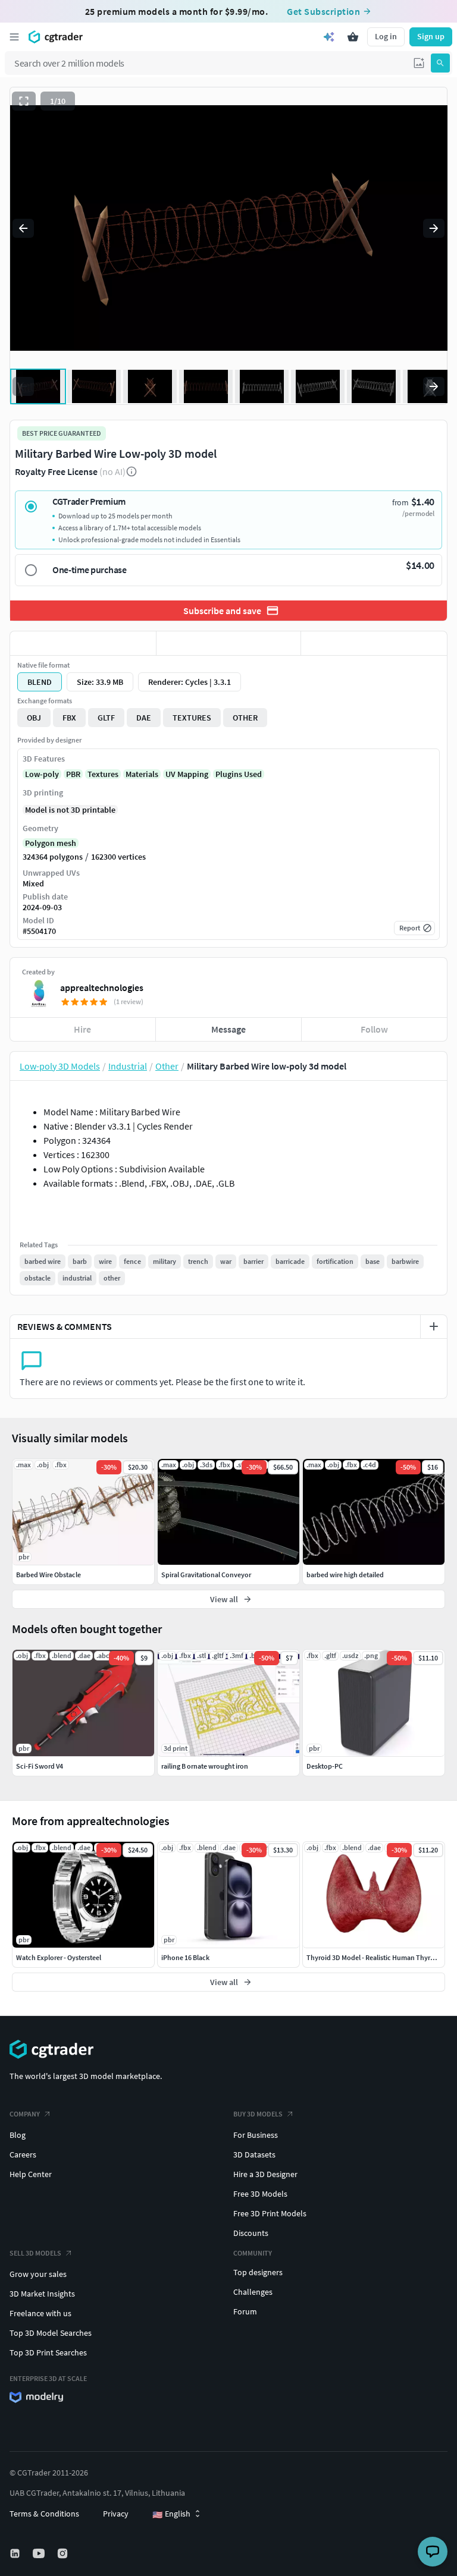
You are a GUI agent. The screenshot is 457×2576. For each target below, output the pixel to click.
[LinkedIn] (16, 2553)
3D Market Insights (42, 2294)
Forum (245, 2311)
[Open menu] (14, 37)
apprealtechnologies (102, 987)
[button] (419, 63)
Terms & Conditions (44, 2514)
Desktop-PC (325, 1766)
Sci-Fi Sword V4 (40, 1766)
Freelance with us (40, 2313)
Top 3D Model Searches (51, 2333)
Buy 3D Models (258, 2114)
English (171, 2514)
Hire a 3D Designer (265, 2174)
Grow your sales (38, 2274)
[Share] (374, 643)
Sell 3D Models (35, 2253)
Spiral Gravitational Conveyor (206, 1575)
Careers (23, 2154)
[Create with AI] (329, 37)
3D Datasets (254, 2154)
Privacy (116, 2514)
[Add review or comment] (434, 1326)
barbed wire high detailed (345, 1575)
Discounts (251, 2233)
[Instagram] (64, 2553)
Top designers (258, 2272)
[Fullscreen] (24, 101)
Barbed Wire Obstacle (48, 1575)
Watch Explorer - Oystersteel (59, 1957)
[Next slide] (434, 228)
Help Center (31, 2174)
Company (25, 2114)
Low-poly (42, 774)
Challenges (253, 2292)
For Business (256, 2135)
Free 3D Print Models (270, 2213)
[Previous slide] (23, 228)
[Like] (83, 643)
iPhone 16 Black (185, 1957)
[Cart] (353, 37)
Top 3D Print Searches (48, 2352)
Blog (18, 2135)
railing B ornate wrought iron (205, 1766)
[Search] (440, 63)
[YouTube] (40, 2553)
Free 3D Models (260, 2194)
